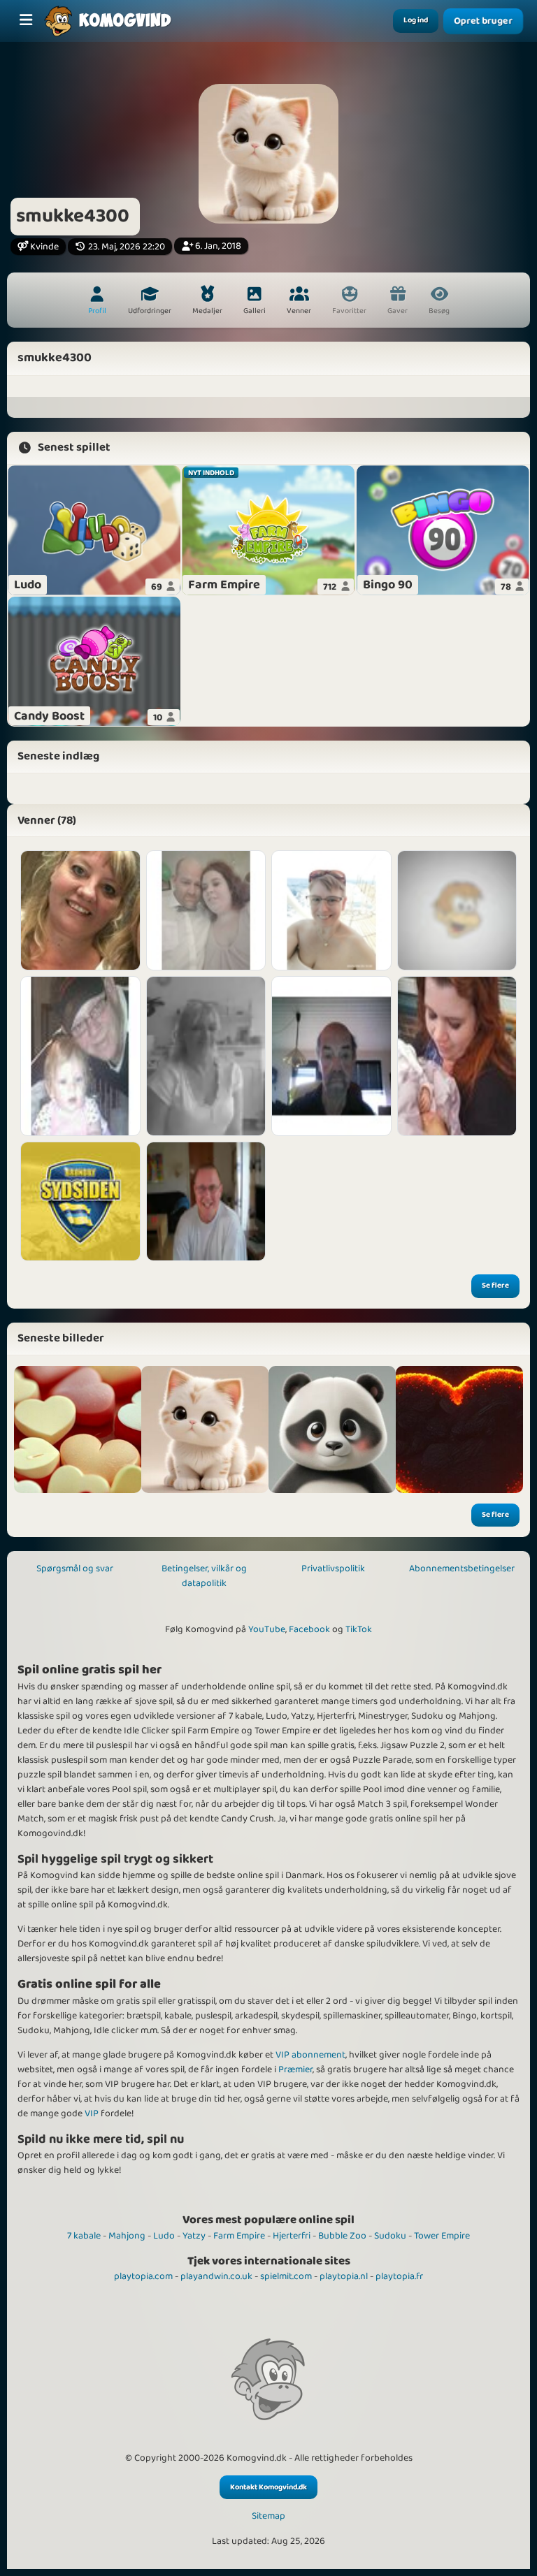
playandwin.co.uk (216, 2276)
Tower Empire (442, 2236)
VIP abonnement (310, 2055)
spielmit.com (286, 2276)
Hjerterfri (292, 2236)
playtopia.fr (399, 2276)
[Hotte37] (206, 1056)
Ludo (164, 2236)
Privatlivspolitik (333, 1569)
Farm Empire (239, 2236)
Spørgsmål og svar (75, 1569)
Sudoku (390, 2236)
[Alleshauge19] (457, 1056)
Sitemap (268, 2516)
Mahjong (127, 2236)
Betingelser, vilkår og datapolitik (204, 1576)
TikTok (359, 1629)
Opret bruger (484, 21)
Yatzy (194, 2236)
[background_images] (78, 1429)
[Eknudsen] (331, 1056)
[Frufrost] (80, 910)
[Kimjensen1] (206, 1202)
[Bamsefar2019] (80, 1202)
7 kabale (84, 2236)
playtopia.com (143, 2276)
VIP (92, 2113)
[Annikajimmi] (206, 910)
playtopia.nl (344, 2276)
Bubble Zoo (342, 2236)
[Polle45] (80, 1056)
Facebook (309, 1629)
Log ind (416, 20)
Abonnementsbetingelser (462, 1569)
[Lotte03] (331, 910)
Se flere (495, 1286)
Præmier (295, 2069)
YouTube (267, 1629)
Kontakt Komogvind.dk (268, 2487)
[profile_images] (205, 1429)
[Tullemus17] (457, 910)
